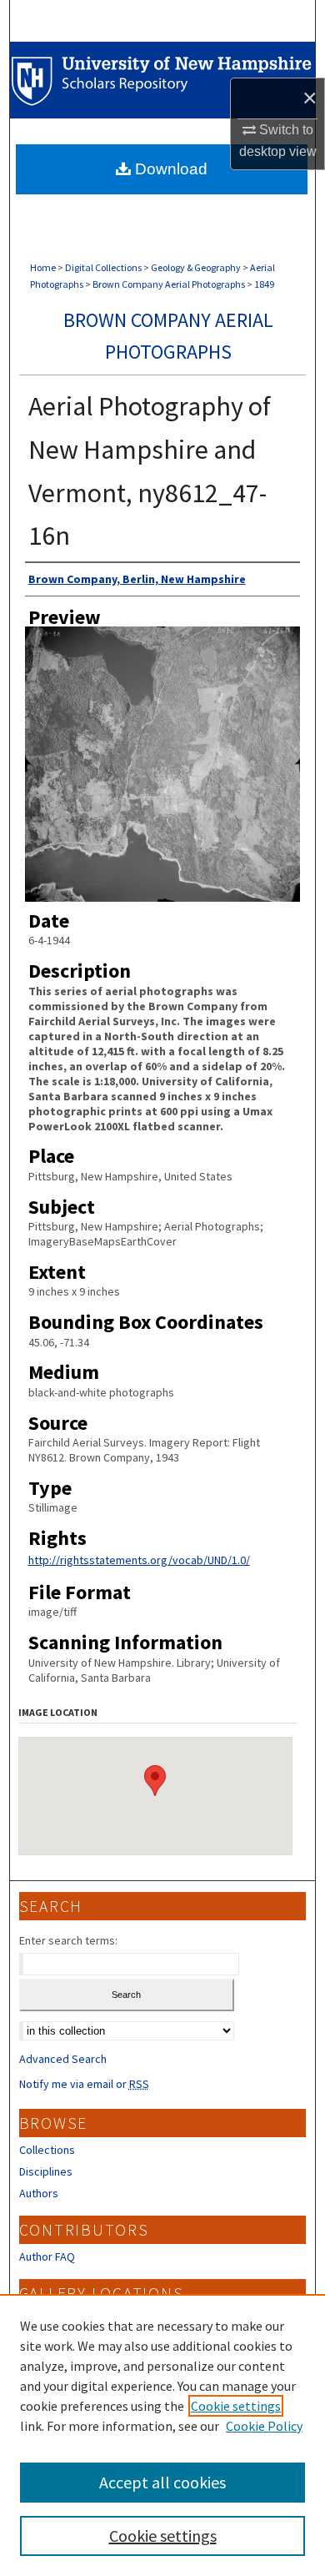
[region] (162, 2435)
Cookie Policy (264, 2426)
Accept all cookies (162, 2482)
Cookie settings (236, 2406)
